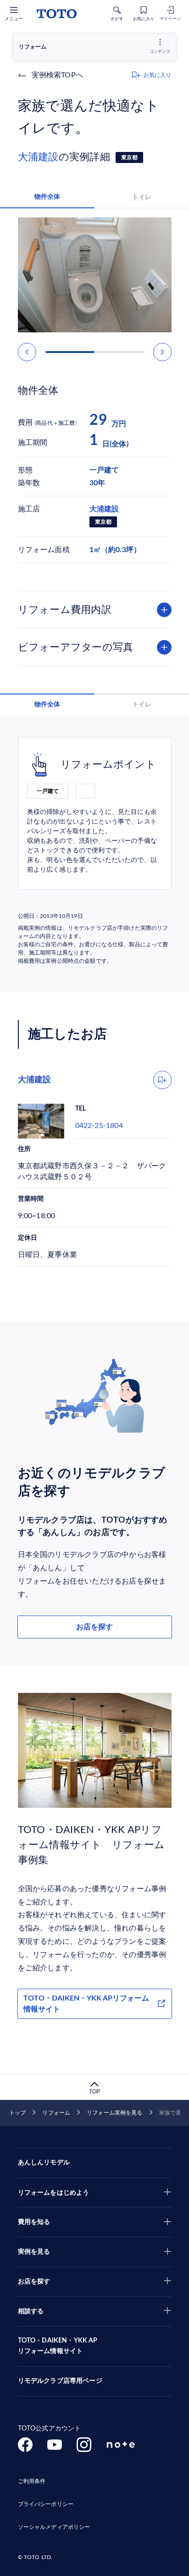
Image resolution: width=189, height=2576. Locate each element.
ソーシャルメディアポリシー (54, 2527)
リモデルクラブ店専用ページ (60, 2381)
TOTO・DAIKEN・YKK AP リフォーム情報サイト (58, 2346)
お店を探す (94, 1627)
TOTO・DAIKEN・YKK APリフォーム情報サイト (86, 2004)
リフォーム (56, 2113)
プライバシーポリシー (46, 2504)
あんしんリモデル (44, 2163)
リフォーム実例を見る (114, 2113)
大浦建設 (38, 157)
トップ (17, 2113)
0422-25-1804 (99, 1126)
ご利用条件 (32, 2481)
